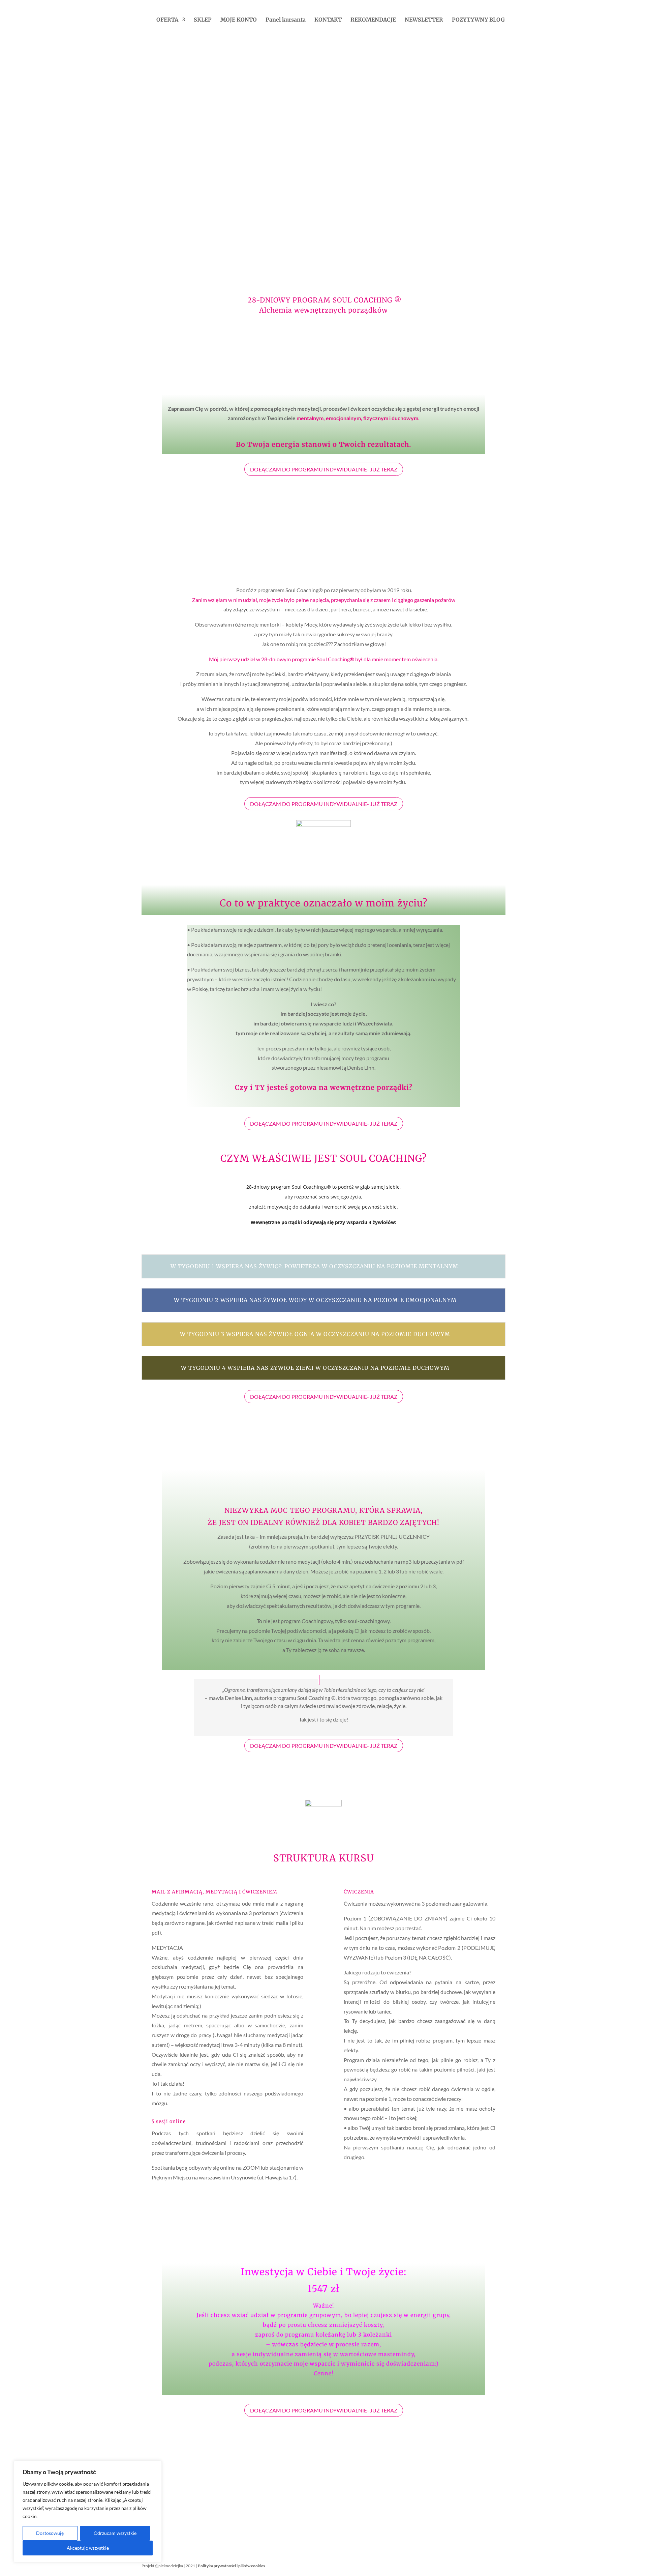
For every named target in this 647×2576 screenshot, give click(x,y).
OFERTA (167, 20)
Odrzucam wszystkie (115, 2533)
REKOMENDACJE (373, 20)
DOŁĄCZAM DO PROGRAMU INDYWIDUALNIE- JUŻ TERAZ (324, 469)
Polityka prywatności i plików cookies (231, 2566)
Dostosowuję (50, 2533)
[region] (88, 2512)
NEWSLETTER (424, 20)
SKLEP (203, 20)
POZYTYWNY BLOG (478, 20)
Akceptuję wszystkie (88, 2548)
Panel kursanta (286, 20)
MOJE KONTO (239, 20)
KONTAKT (328, 20)
